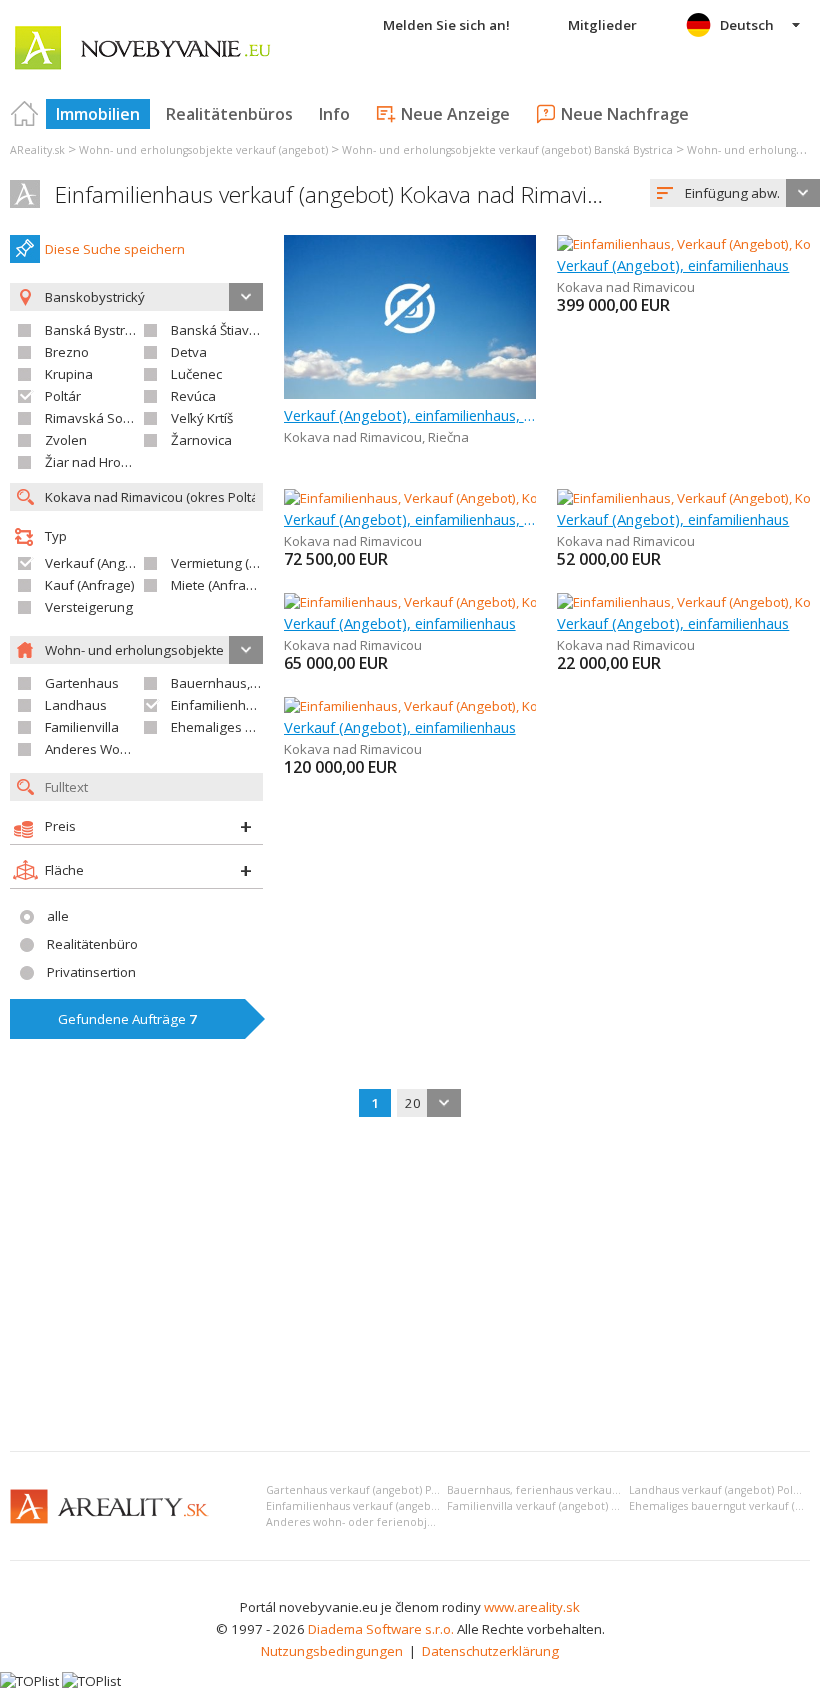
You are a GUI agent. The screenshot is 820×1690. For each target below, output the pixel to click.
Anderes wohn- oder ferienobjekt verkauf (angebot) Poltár (419, 1522)
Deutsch (747, 25)
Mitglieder (602, 25)
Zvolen (66, 440)
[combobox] (735, 193)
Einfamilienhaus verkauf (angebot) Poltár (372, 1506)
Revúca (193, 396)
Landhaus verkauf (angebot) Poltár (718, 1490)
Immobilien (98, 114)
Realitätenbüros (229, 114)
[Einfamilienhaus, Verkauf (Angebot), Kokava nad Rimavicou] (464, 498)
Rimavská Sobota (98, 418)
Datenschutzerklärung (490, 1651)
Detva (189, 352)
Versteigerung (89, 607)
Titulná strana (25, 114)
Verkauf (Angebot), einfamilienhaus (673, 265)
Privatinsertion (91, 972)
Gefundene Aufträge (127, 1019)
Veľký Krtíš (202, 418)
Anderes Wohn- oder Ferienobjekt (148, 749)
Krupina (69, 374)
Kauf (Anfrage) (90, 585)
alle (58, 916)
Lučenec (196, 374)
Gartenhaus (82, 683)
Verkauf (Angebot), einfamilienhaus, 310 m (410, 415)
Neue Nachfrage (625, 114)
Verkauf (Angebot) (101, 563)
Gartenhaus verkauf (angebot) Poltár (361, 1490)
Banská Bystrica (93, 330)
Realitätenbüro (92, 944)
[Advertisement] (410, 1286)
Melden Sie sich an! (446, 25)
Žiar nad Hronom (96, 462)
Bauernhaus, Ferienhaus (246, 683)
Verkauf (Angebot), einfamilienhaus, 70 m (410, 519)
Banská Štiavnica (222, 330)
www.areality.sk (532, 1607)
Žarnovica (201, 440)
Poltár (63, 396)
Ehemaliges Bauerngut (240, 727)
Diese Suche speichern (115, 249)
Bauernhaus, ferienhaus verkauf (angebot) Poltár (574, 1490)
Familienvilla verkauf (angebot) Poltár (544, 1506)
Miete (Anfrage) (218, 585)
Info (334, 114)
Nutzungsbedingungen (332, 1651)
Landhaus (76, 705)
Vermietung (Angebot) (238, 563)
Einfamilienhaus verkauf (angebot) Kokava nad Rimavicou (339, 194)
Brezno (67, 352)
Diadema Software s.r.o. (381, 1629)
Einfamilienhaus (220, 705)
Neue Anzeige (455, 114)
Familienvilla (82, 727)
